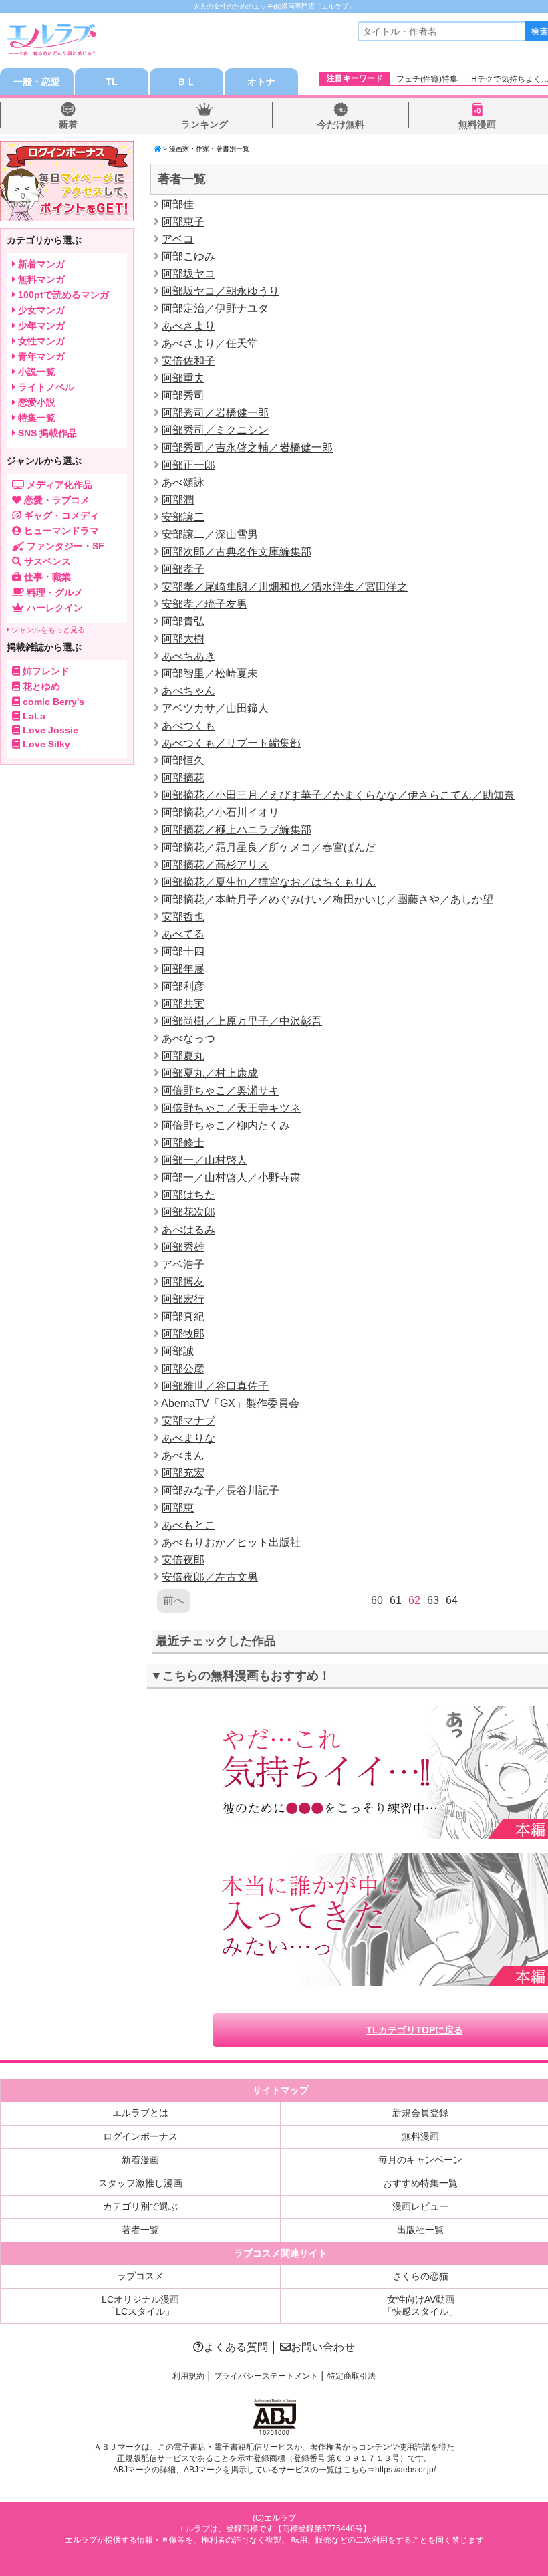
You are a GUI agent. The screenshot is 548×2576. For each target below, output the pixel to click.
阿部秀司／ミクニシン (215, 430)
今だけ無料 (341, 124)
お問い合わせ (323, 2347)
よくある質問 (236, 2347)
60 (377, 1600)
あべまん (183, 1455)
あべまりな (188, 1438)
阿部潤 (178, 500)
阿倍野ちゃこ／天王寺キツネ (231, 1108)
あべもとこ (188, 1525)
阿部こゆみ (188, 256)
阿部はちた (188, 1195)
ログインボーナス (140, 2136)
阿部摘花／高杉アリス (215, 865)
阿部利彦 (183, 986)
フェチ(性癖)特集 (427, 79)
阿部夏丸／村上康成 (210, 1073)
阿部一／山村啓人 (204, 1160)
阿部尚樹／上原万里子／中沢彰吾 (242, 1021)
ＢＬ (186, 82)
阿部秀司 (183, 395)
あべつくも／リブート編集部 (231, 743)
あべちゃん (188, 691)
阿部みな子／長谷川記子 (221, 1490)
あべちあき (188, 656)
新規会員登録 (420, 2113)
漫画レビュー (420, 2206)
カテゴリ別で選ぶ (140, 2206)
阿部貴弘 (183, 621)
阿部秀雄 (183, 1247)
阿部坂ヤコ (188, 274)
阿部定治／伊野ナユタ (215, 308)
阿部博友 (183, 1282)
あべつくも (188, 726)
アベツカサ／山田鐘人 (215, 708)
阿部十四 (183, 951)
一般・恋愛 (37, 82)
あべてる (183, 934)
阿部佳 (178, 204)
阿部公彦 (183, 1369)
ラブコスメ (140, 2276)
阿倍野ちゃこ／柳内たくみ (226, 1125)
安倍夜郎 (183, 1560)
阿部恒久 (183, 760)
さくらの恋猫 (420, 2276)
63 (433, 1600)
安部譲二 (183, 517)
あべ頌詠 (183, 482)
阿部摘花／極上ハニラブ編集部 (237, 830)
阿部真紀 (183, 1316)
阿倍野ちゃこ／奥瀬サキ (221, 1090)
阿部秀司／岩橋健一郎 (215, 413)
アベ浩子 (183, 1264)
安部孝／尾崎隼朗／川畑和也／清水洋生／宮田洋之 (285, 587)
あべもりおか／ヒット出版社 (231, 1542)
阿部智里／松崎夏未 (210, 673)
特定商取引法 (352, 2376)
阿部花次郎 (188, 1212)
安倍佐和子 (188, 361)
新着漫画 (140, 2160)
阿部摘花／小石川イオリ (221, 812)
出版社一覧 (420, 2230)
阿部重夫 (183, 378)
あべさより (188, 326)
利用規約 (188, 2376)
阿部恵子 (183, 222)
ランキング (204, 124)
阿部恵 (178, 1508)
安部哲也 (183, 917)
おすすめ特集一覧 (420, 2183)
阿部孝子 (183, 569)
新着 (68, 124)
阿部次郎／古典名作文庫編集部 (237, 552)
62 (414, 1600)
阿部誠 (178, 1351)
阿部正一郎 (188, 465)
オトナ (261, 82)
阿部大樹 (183, 639)
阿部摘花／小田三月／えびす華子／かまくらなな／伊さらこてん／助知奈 (338, 795)
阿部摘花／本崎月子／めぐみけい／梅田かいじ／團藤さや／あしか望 (327, 899)
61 (396, 1600)
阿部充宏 (183, 1473)
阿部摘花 (183, 778)
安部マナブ (188, 1421)
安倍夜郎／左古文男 (210, 1577)
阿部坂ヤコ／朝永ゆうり (221, 291)
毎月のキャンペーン (420, 2160)
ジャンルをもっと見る (47, 630)
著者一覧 (140, 2230)
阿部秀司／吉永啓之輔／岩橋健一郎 (247, 447)
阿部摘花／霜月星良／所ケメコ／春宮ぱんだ (269, 847)
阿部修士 (183, 1143)
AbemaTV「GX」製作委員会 (230, 1403)
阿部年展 (183, 969)
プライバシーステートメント (266, 2376)
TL (112, 82)
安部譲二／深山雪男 (210, 534)
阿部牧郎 (183, 1334)
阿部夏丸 (183, 1056)
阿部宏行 (183, 1299)
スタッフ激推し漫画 (140, 2183)
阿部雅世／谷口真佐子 (215, 1386)
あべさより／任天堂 (210, 343)
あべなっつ (188, 1038)
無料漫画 (477, 124)
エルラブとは (140, 2113)
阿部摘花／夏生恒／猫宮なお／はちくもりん (269, 882)
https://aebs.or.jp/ (405, 2470)
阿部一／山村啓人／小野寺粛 (231, 1177)
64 (452, 1600)
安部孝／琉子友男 (204, 604)
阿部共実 (183, 1004)
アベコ (178, 239)
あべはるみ (188, 1230)
